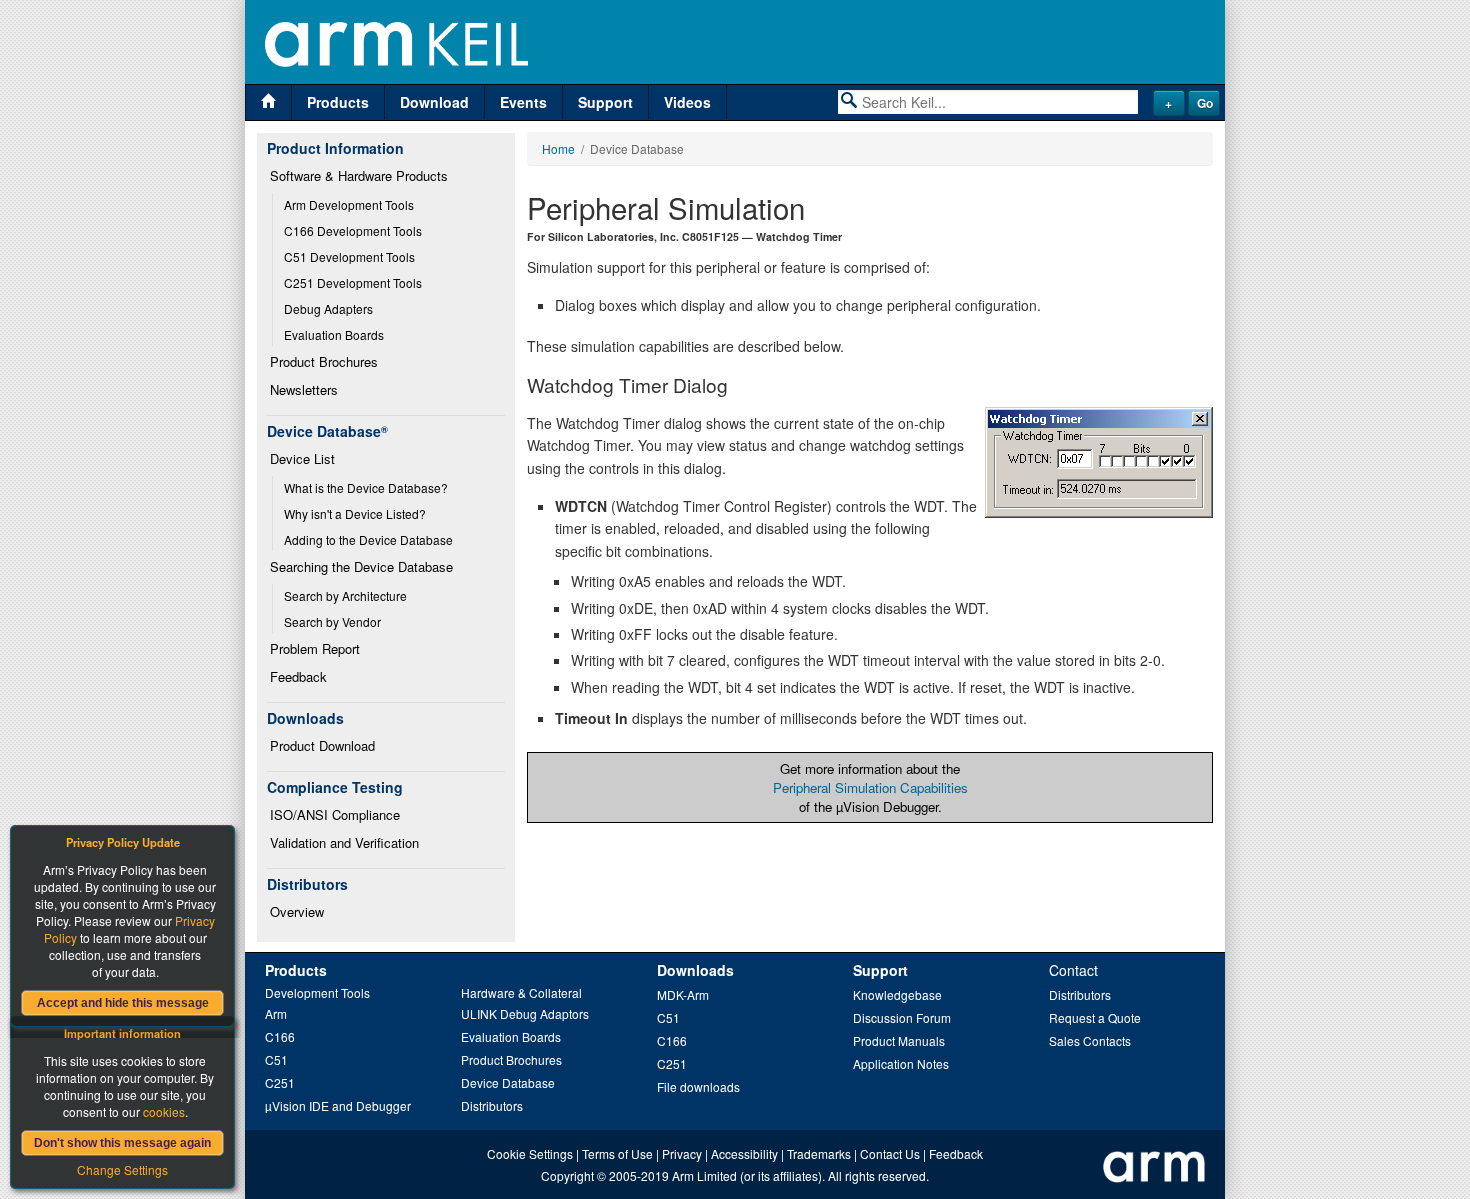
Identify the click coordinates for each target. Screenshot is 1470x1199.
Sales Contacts (1090, 1040)
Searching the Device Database (361, 566)
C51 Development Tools (349, 256)
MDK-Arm (683, 994)
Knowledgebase (897, 994)
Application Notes (901, 1063)
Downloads (695, 970)
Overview (297, 911)
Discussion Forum (902, 1017)
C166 (280, 1036)
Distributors (492, 1105)
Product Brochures (324, 361)
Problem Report (315, 648)
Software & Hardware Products (359, 175)
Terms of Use (617, 1153)
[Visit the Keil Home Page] (268, 102)
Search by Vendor (332, 621)
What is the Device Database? (366, 487)
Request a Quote (1095, 1017)
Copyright (567, 1175)
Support (605, 102)
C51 (276, 1059)
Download (434, 102)
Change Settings (122, 1169)
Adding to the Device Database (368, 539)
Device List (302, 458)
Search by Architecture (345, 595)
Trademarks (819, 1153)
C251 (280, 1082)
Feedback (298, 676)
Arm (276, 1013)
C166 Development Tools (353, 230)
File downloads (698, 1086)
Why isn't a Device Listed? (355, 513)
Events (523, 102)
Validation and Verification (344, 842)
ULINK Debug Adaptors (525, 1013)
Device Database (508, 1082)
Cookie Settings (530, 1153)
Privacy (682, 1153)
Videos (687, 102)
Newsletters (304, 389)
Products (338, 102)
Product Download (322, 745)
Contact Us (890, 1153)
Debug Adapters (328, 308)
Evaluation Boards (334, 334)
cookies (164, 1111)
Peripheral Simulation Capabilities (870, 787)
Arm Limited (704, 1175)
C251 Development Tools (353, 282)
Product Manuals (899, 1040)
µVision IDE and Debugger (338, 1105)
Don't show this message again (122, 1143)
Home (558, 148)
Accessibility (744, 1153)
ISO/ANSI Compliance (335, 814)
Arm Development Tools (349, 204)
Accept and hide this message (123, 1003)
